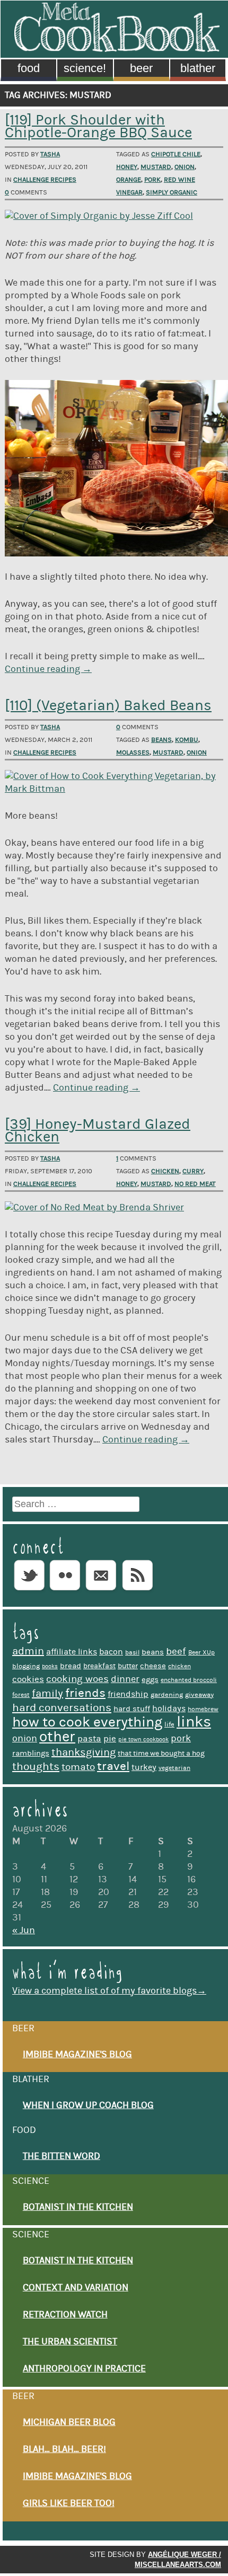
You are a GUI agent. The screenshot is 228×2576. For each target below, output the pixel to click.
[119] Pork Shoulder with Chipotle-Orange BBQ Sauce (98, 126)
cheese (153, 1666)
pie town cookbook (143, 1740)
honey (127, 167)
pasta (89, 1739)
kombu (187, 740)
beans (161, 740)
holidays (169, 1709)
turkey (144, 1767)
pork (152, 180)
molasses (133, 753)
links (194, 1722)
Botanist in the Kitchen (78, 2207)
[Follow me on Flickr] (65, 1591)
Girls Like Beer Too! (69, 2503)
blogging (26, 1666)
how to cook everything (87, 1722)
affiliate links (72, 1652)
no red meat (195, 1184)
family (47, 1694)
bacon (111, 1652)
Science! (85, 68)
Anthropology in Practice (84, 2369)
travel (113, 1766)
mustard (156, 167)
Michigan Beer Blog (69, 2422)
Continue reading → (48, 669)
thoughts (36, 1767)
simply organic (172, 192)
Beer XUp (201, 1653)
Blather (198, 68)
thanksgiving (84, 1752)
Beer (141, 68)
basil (132, 1653)
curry (193, 1171)
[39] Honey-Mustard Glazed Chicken (98, 1131)
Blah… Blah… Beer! (64, 2449)
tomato (78, 1767)
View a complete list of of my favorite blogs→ (109, 1991)
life (169, 1724)
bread (71, 1666)
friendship (128, 1694)
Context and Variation (76, 2288)
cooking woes (77, 1679)
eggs (150, 1680)
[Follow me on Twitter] (29, 1591)
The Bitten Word (62, 2156)
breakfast (99, 1666)
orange (129, 180)
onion (185, 167)
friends (85, 1693)
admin (28, 1651)
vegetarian (174, 1768)
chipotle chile (176, 154)
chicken (165, 1171)
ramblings (31, 1753)
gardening (167, 1695)
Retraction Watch (65, 2315)
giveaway (199, 1695)
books (50, 1667)
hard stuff (132, 1709)
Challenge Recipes (45, 180)
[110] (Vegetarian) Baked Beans (108, 706)
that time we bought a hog (161, 1754)
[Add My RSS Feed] (137, 1591)
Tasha (50, 154)
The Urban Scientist (70, 2342)
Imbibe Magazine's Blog (77, 2055)
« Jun (24, 1931)
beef (176, 1652)
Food (29, 68)
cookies (28, 1679)
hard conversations (62, 1708)
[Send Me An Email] (101, 1591)
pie (110, 1739)
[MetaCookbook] (117, 49)
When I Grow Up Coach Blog (88, 2105)
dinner (125, 1679)
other (57, 1737)
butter (128, 1666)
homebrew (203, 1709)
